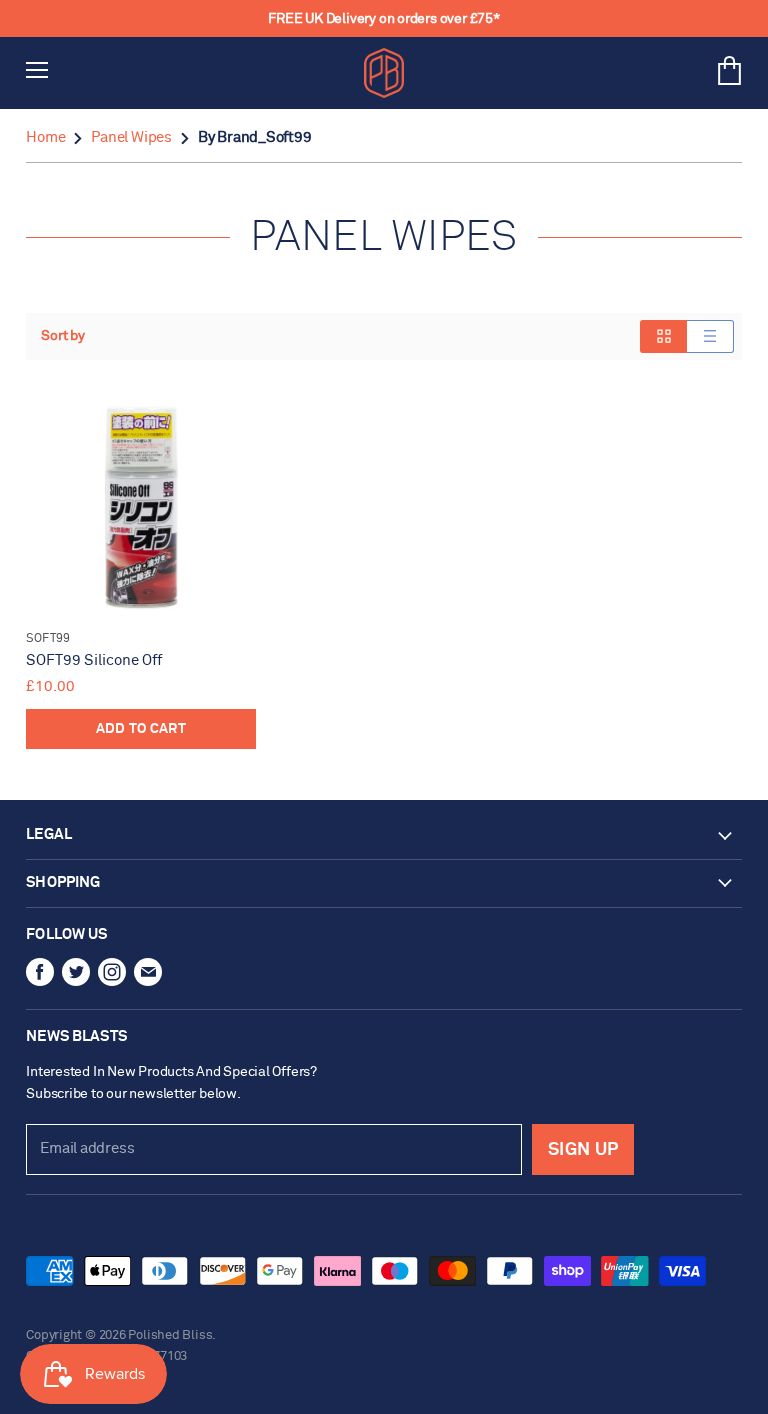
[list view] (710, 336)
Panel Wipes (131, 137)
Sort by (63, 336)
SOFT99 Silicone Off (94, 660)
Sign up (583, 1150)
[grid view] (663, 336)
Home (45, 137)
